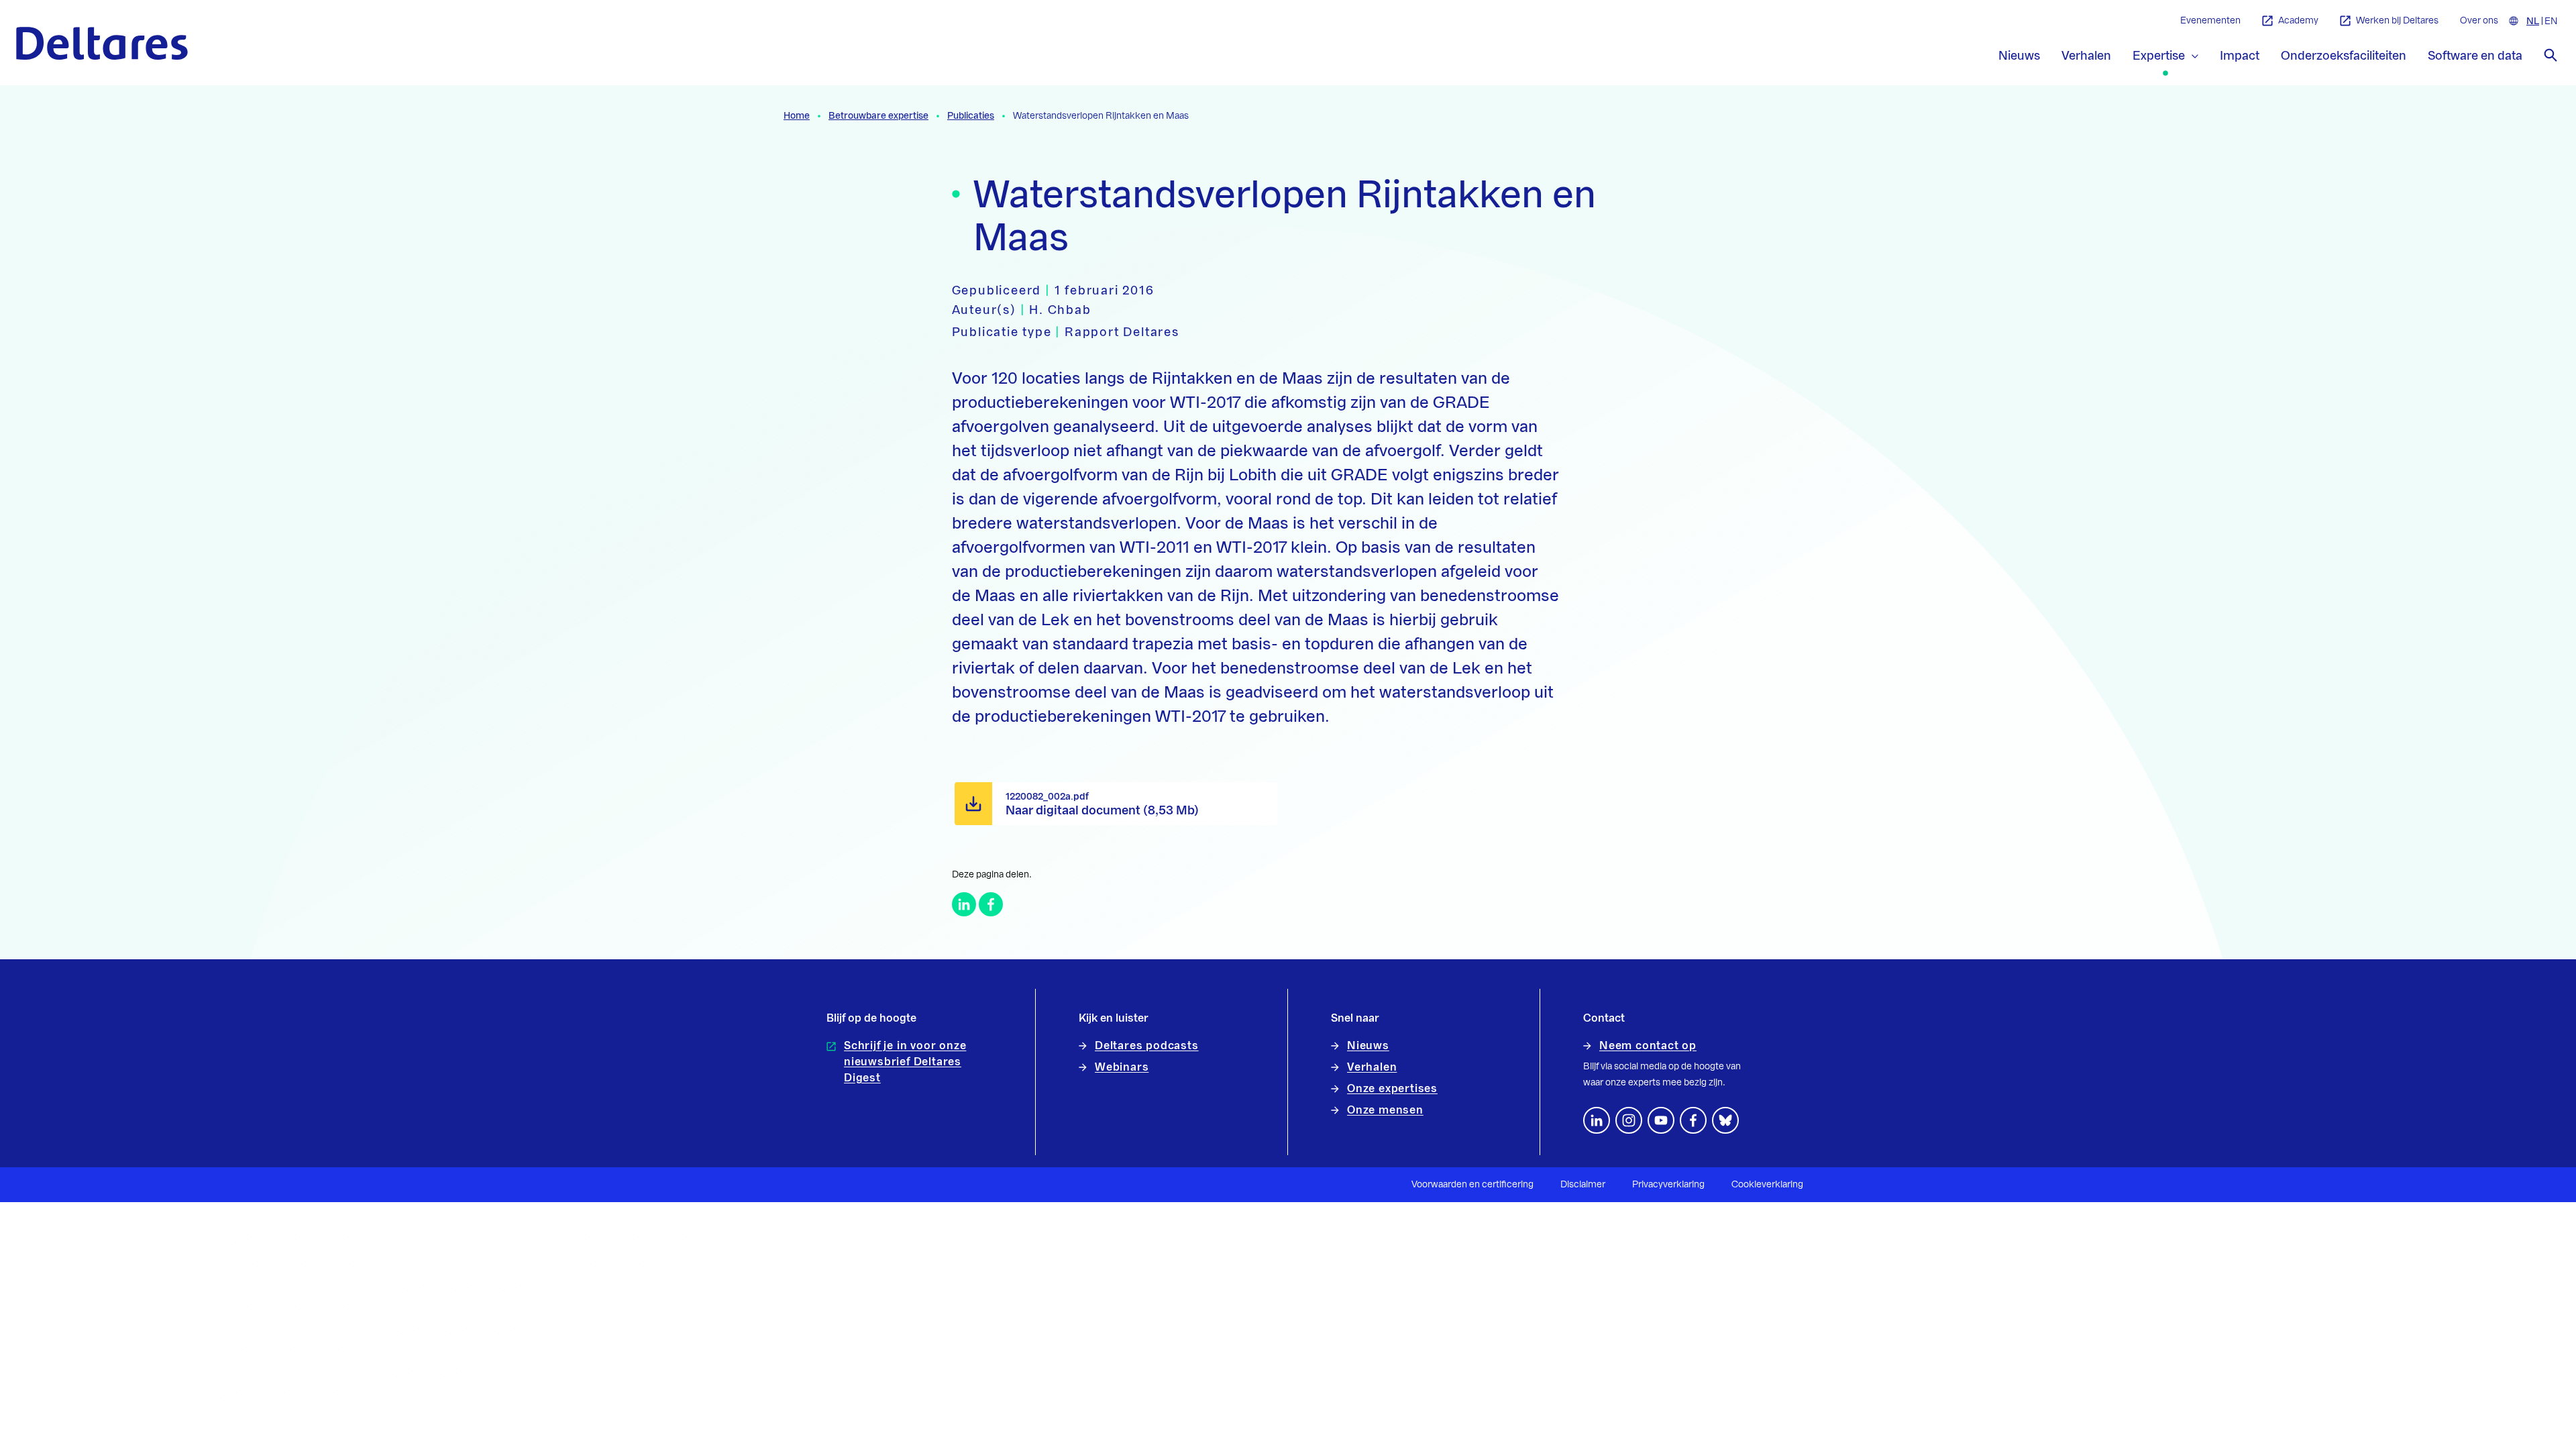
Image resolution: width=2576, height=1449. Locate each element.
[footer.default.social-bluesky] (1725, 1120)
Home (797, 116)
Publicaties (971, 116)
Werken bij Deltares (2397, 21)
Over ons (2479, 21)
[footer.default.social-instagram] (1629, 1120)
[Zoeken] (2551, 55)
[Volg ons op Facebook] (1693, 1120)
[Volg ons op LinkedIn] (1597, 1120)
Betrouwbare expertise (878, 116)
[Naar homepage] (102, 43)
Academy (2298, 21)
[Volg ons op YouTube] (1661, 1120)
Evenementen (2210, 21)
